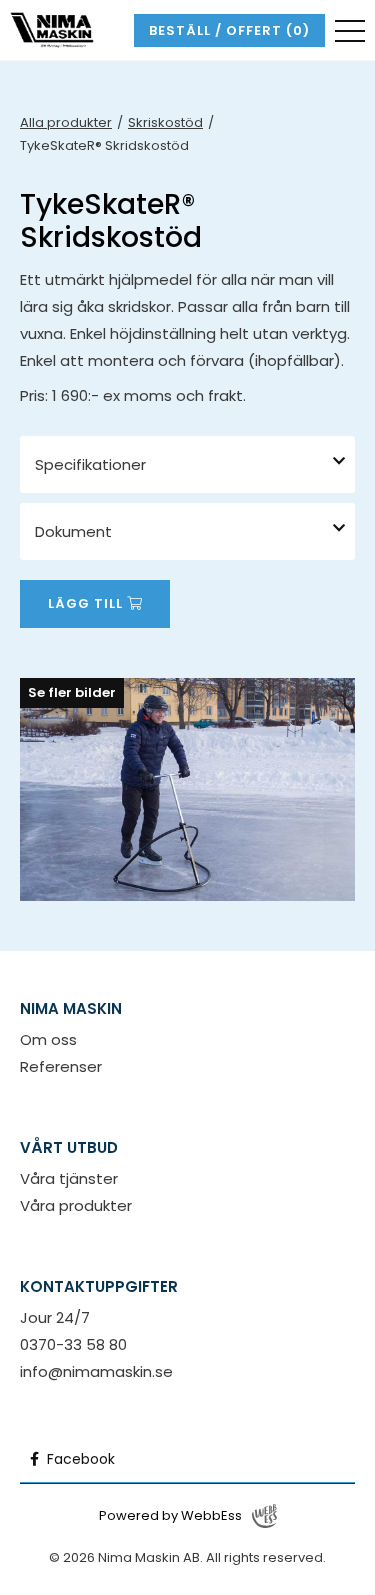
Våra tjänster (69, 1178)
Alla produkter (66, 122)
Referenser (61, 1066)
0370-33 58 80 (73, 1344)
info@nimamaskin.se (96, 1371)
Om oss (48, 1039)
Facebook (79, 1459)
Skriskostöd (165, 122)
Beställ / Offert (229, 30)
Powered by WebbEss (170, 1515)
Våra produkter (76, 1205)
